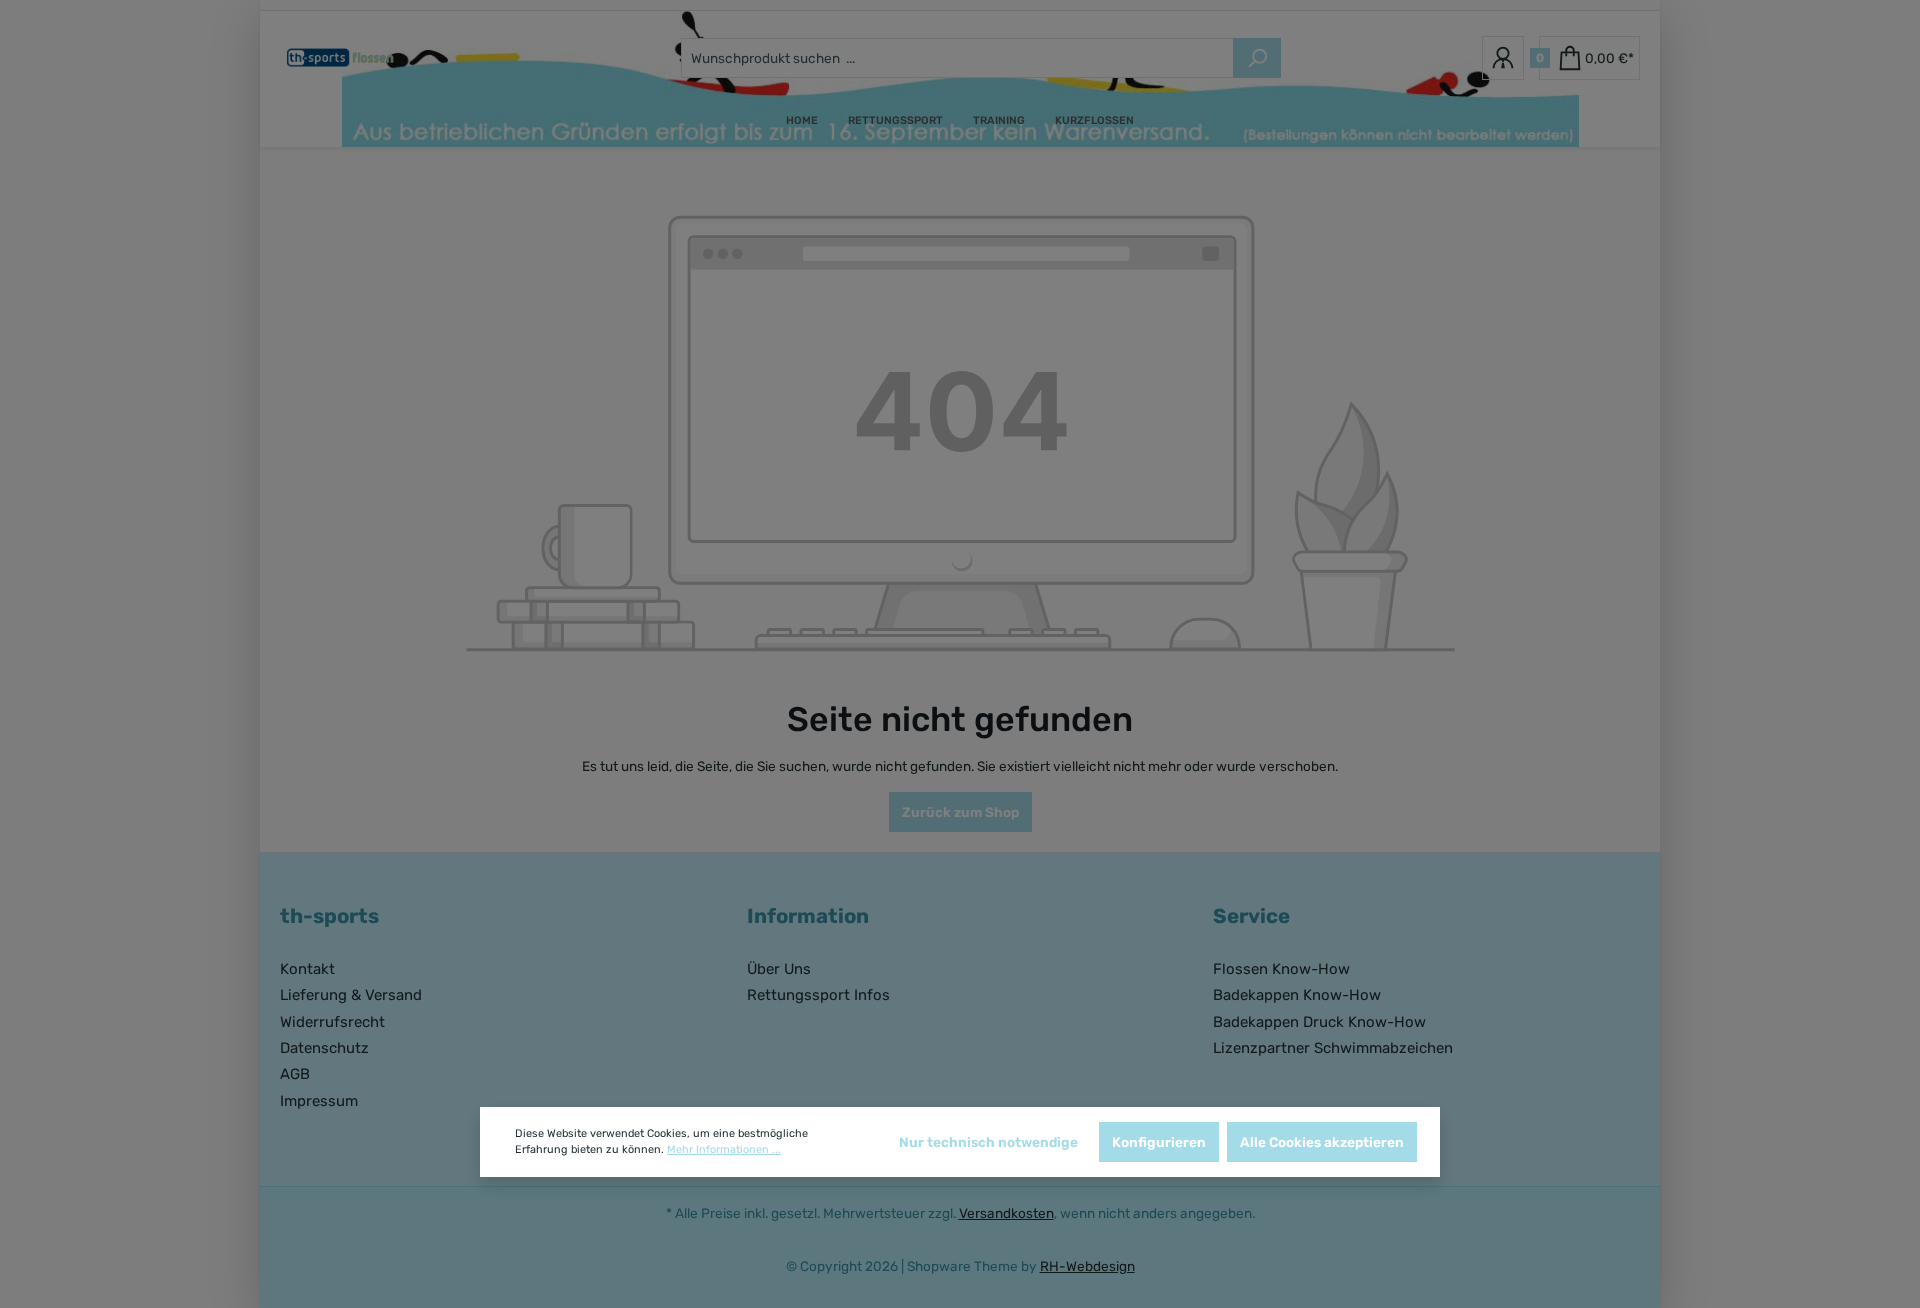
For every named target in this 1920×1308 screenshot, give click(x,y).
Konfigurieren (1159, 1142)
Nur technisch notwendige (988, 1142)
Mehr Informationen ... (724, 1149)
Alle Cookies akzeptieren (1322, 1142)
